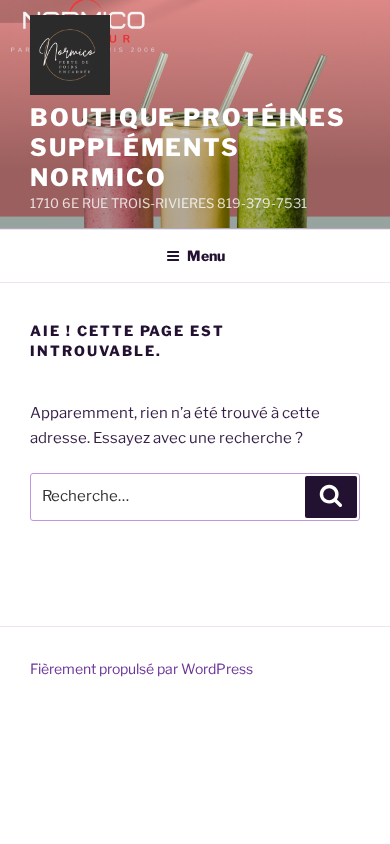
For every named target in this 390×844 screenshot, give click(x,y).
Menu (206, 255)
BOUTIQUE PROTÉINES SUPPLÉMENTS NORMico (188, 147)
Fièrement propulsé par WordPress (141, 668)
